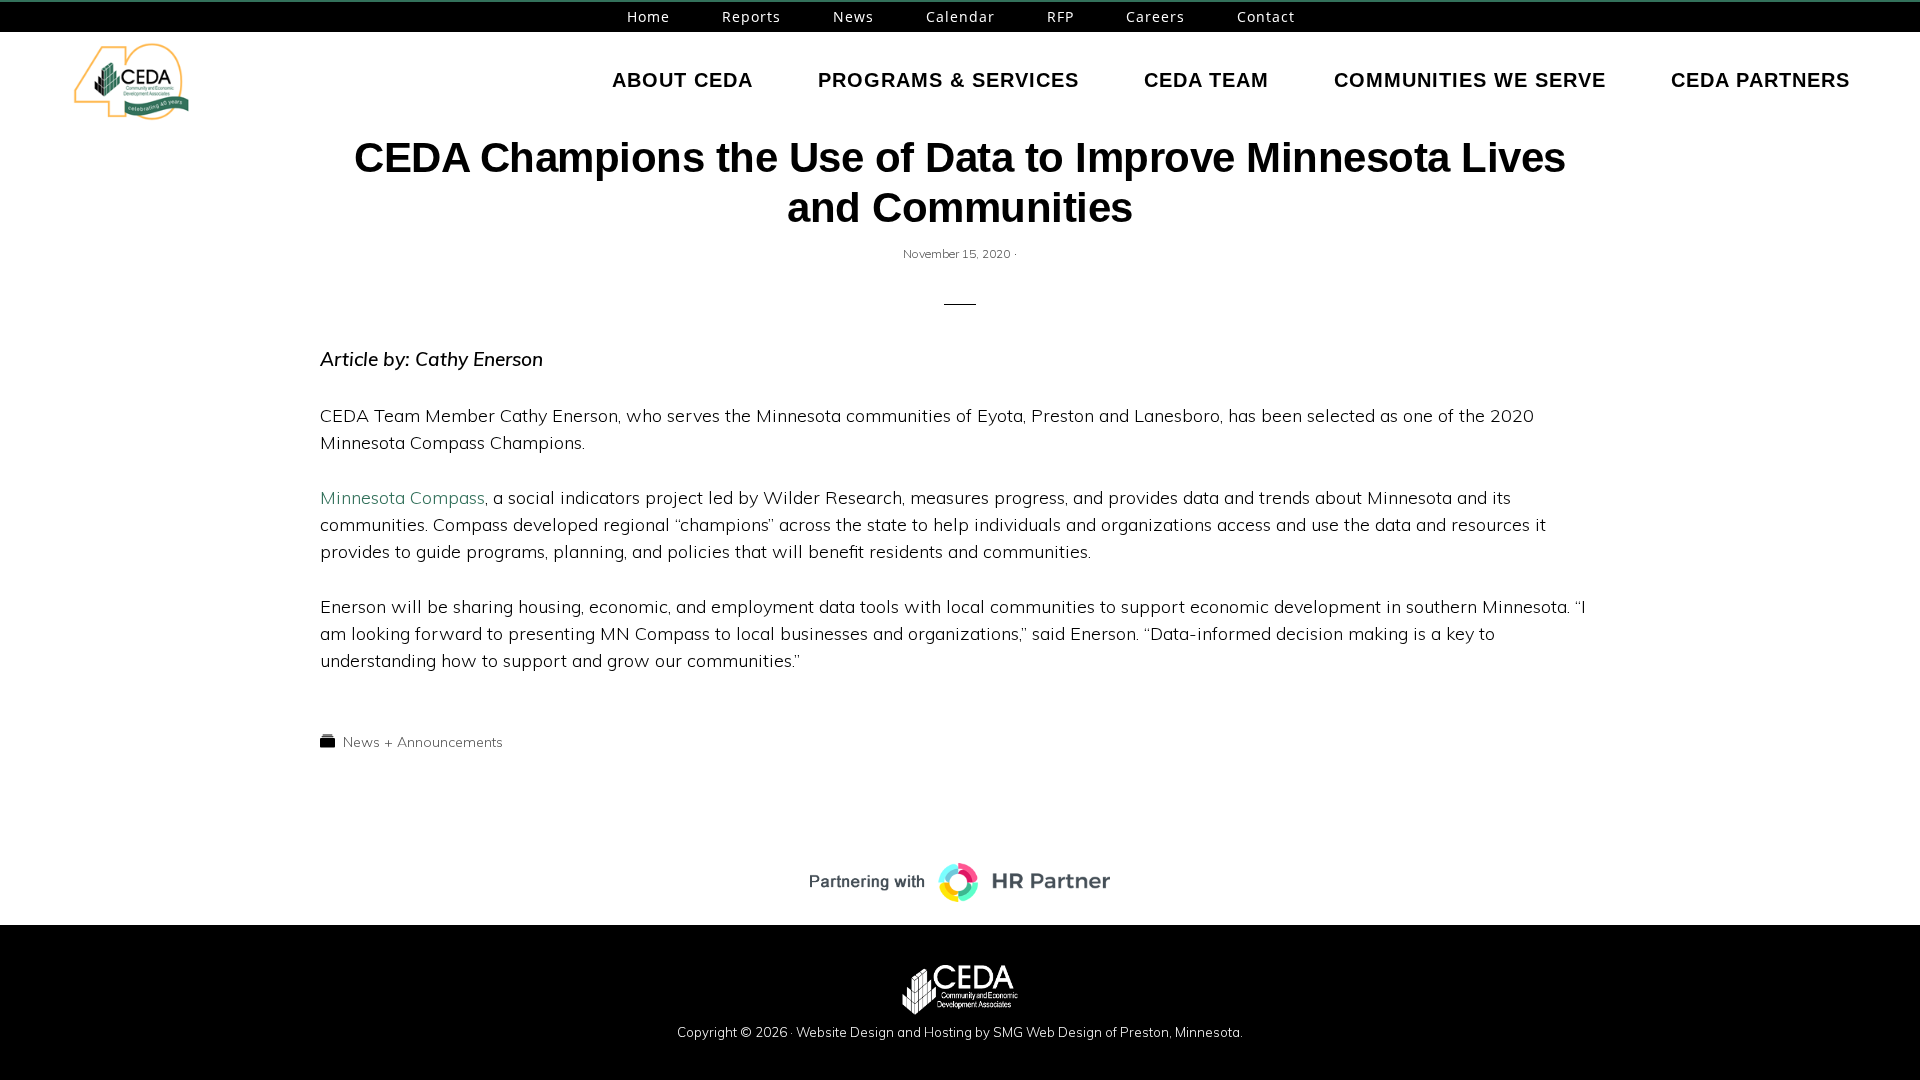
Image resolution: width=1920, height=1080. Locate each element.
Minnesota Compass (402, 497)
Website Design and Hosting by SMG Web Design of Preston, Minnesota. (1019, 1032)
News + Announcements (423, 742)
